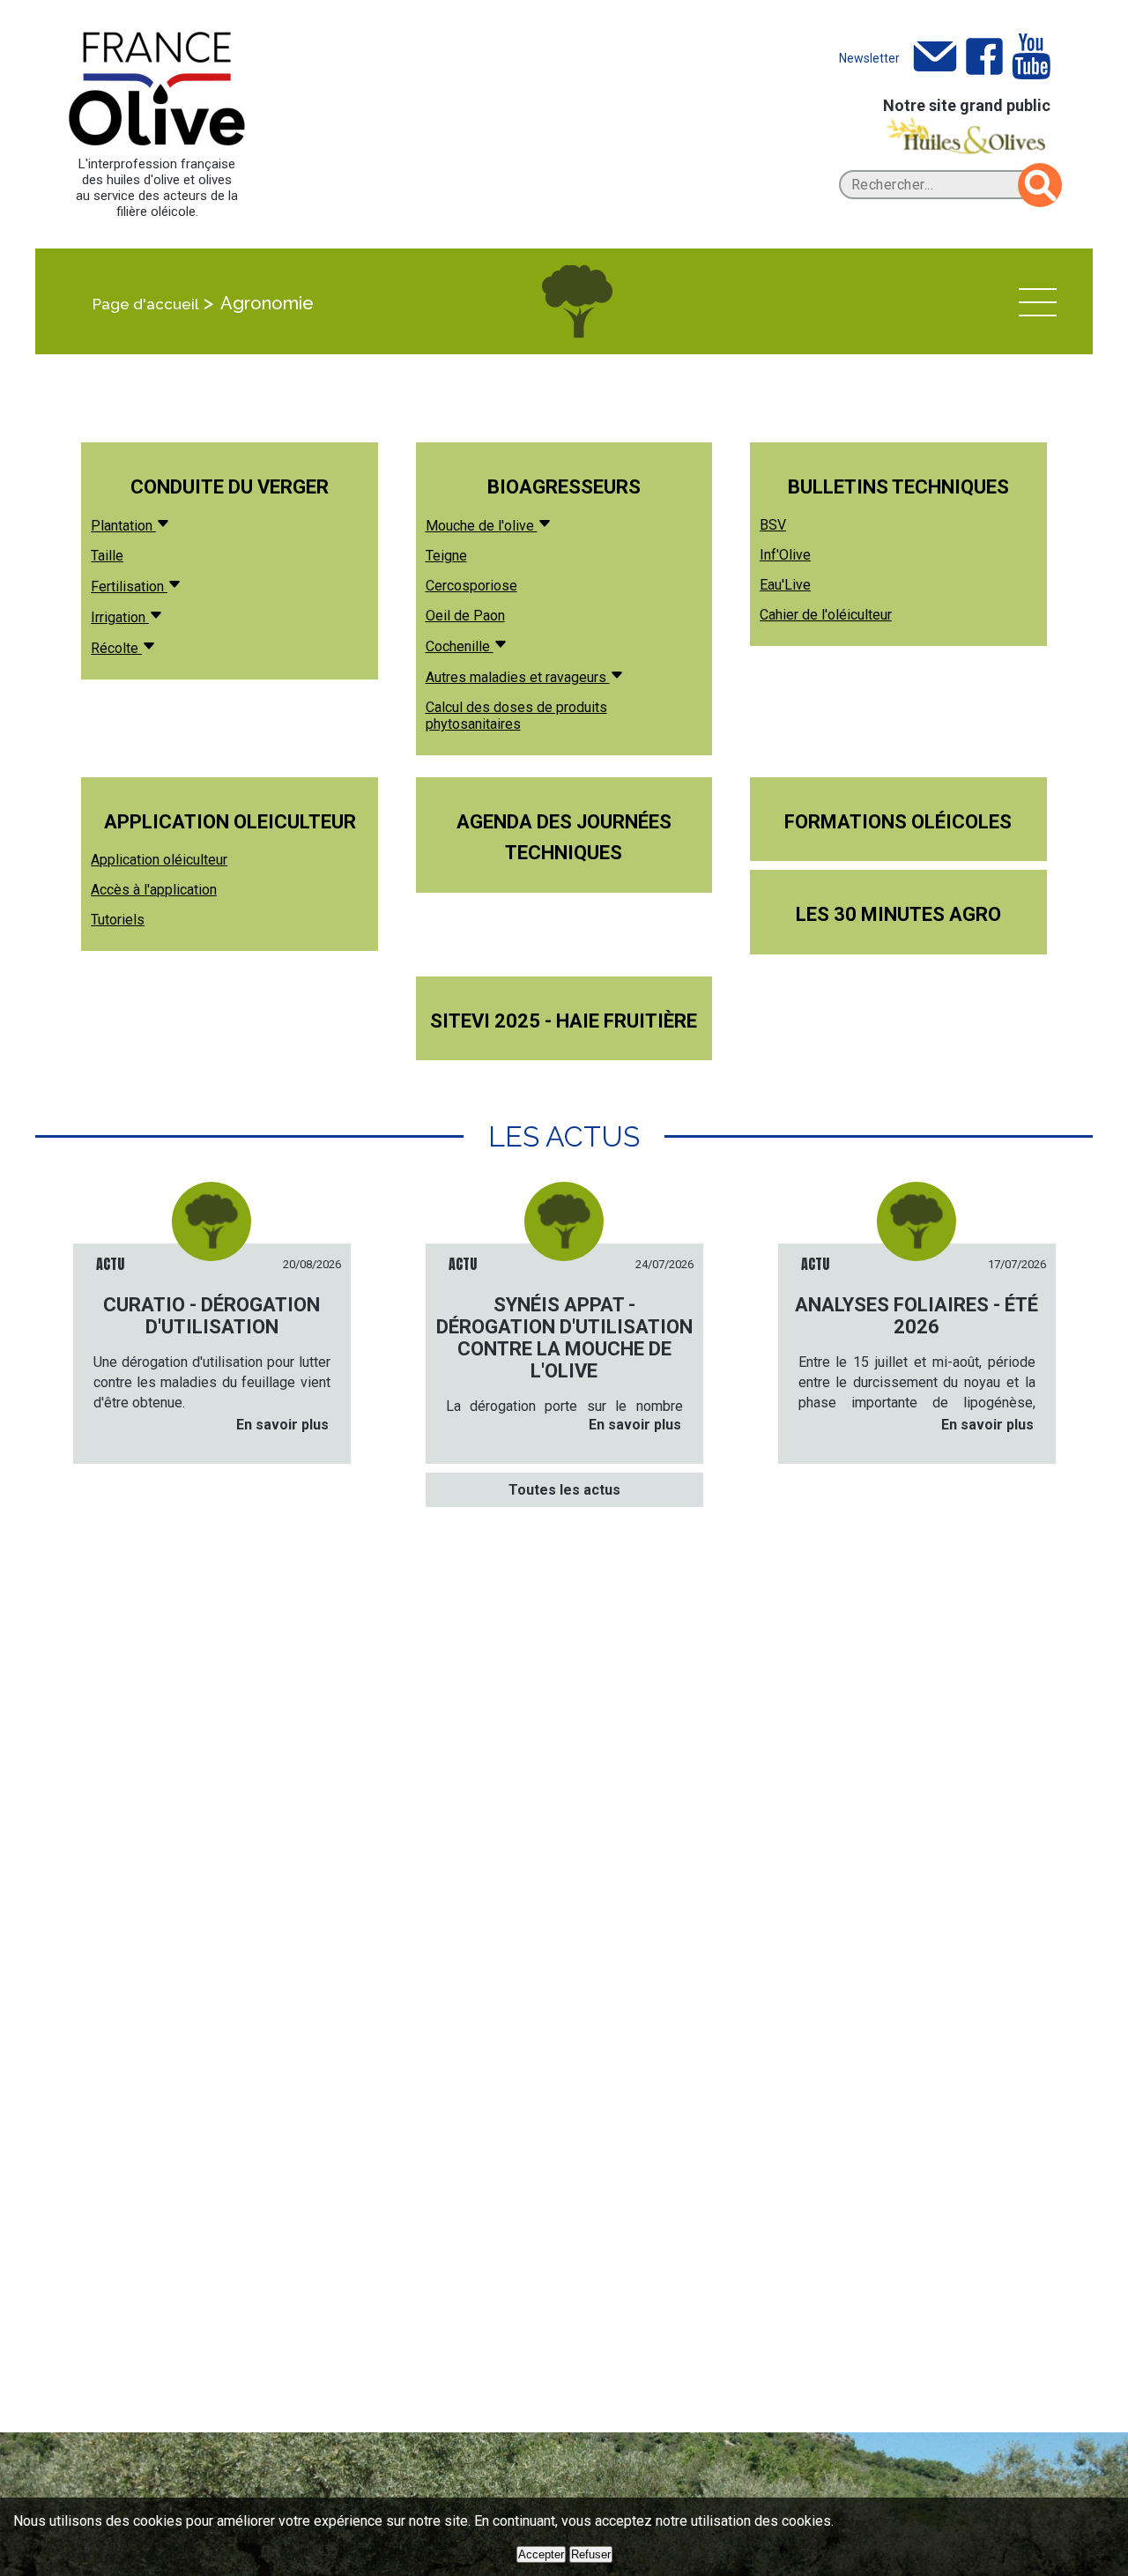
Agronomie (267, 303)
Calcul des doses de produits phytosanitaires (516, 716)
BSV (773, 525)
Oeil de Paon (465, 616)
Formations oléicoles (898, 822)
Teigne (446, 556)
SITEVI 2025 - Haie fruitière (564, 1021)
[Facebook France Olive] (984, 58)
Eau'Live (785, 585)
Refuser (591, 2554)
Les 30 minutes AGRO (898, 914)
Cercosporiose (471, 586)
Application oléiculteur (159, 860)
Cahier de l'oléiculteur (826, 615)
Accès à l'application (154, 890)
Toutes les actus (564, 1490)
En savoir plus (282, 1425)
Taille (107, 556)
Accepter (541, 2554)
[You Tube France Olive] (1031, 58)
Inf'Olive (785, 555)
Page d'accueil (145, 304)
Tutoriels (118, 920)
